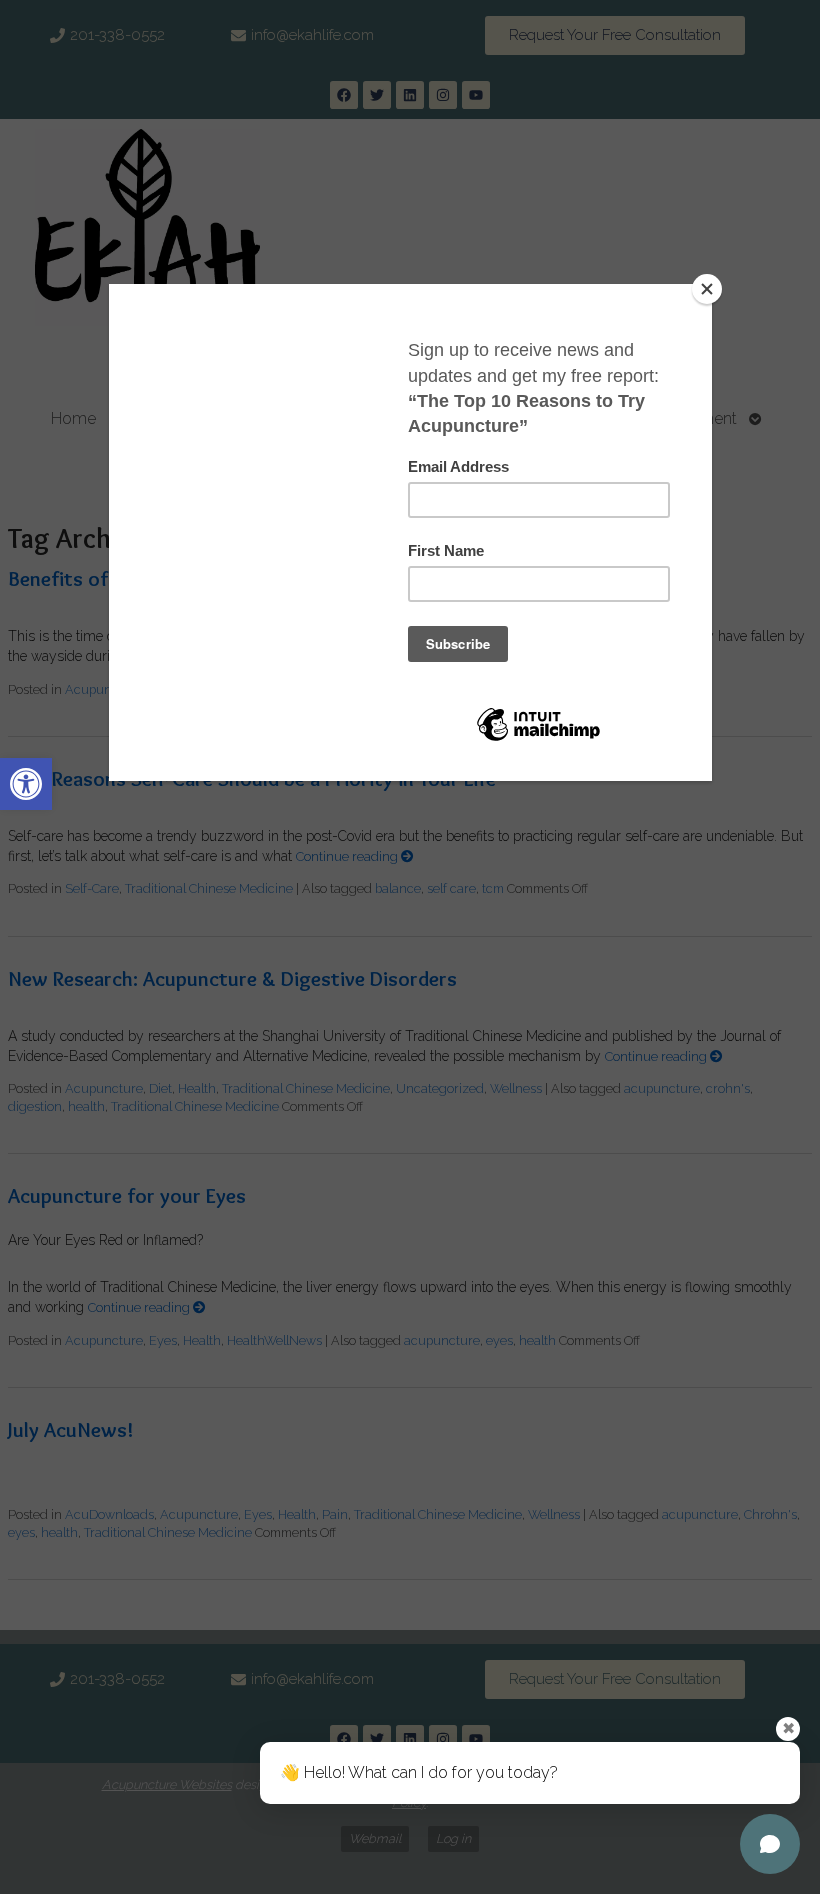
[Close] (707, 289)
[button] (26, 784)
